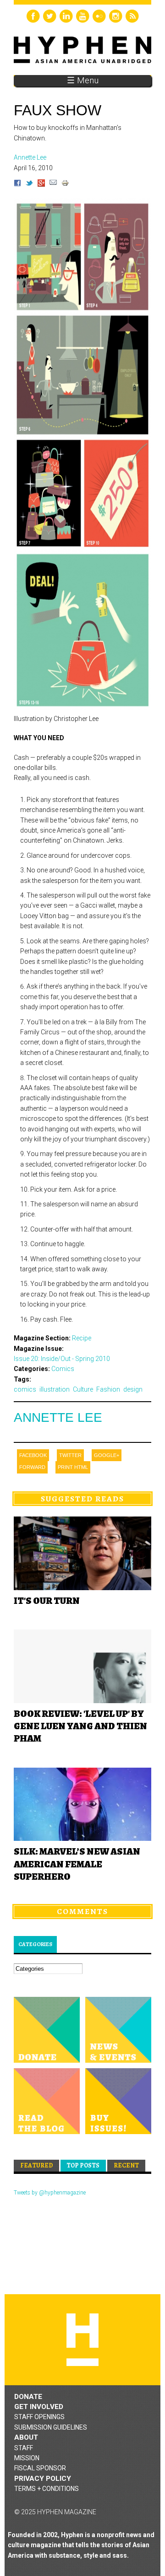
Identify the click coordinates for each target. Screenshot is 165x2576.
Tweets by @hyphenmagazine (50, 2193)
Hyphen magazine (82, 2340)
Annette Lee (58, 1417)
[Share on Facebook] (17, 184)
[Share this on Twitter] (29, 184)
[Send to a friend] (53, 184)
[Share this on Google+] (41, 184)
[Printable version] (65, 184)
